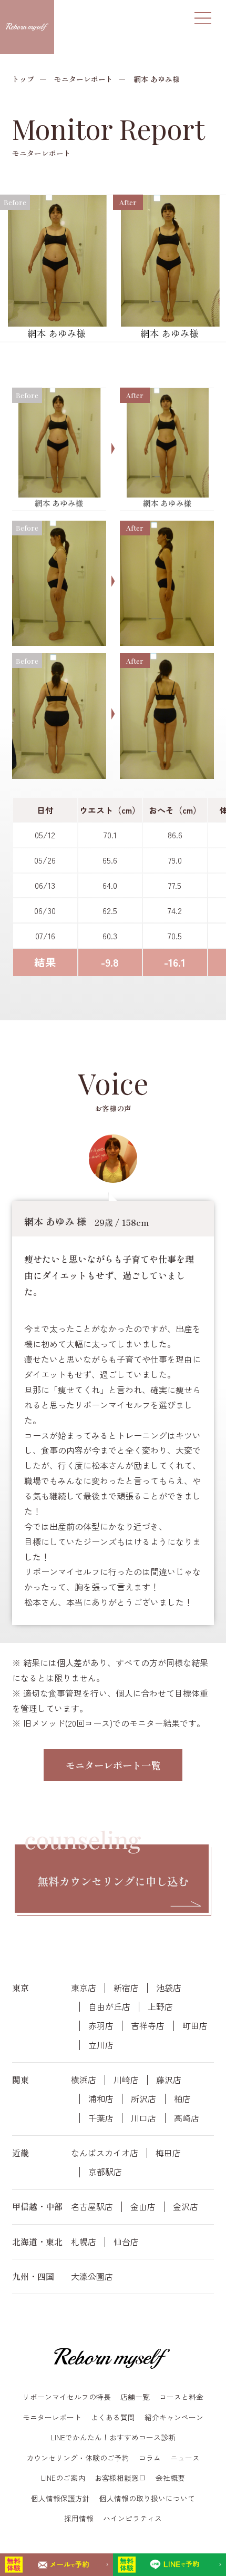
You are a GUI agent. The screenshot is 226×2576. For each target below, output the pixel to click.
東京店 (84, 1988)
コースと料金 (181, 2397)
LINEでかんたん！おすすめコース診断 (113, 2437)
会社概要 (170, 2478)
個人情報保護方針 (60, 2498)
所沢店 (143, 2099)
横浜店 (84, 2080)
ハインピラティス (132, 2518)
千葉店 (101, 2118)
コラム (150, 2458)
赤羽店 (101, 2026)
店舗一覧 (135, 2397)
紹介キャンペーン (174, 2417)
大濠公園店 (92, 2276)
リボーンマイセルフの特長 (67, 2397)
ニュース (185, 2458)
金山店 (143, 2207)
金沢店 (186, 2207)
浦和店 (101, 2099)
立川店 (101, 2045)
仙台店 (126, 2242)
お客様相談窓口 (120, 2478)
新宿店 (126, 1988)
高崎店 (187, 2118)
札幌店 (84, 2242)
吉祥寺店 (148, 2026)
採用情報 (79, 2518)
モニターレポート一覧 (113, 1765)
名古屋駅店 (92, 2207)
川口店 (143, 2118)
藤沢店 (169, 2080)
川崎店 (126, 2080)
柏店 (182, 2099)
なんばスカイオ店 (105, 2153)
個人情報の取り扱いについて (147, 2498)
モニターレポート (84, 79)
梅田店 (168, 2153)
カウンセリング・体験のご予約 (78, 2458)
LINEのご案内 (63, 2478)
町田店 (195, 2026)
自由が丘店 (109, 2007)
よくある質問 (113, 2417)
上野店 (160, 2007)
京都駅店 (105, 2172)
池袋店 (169, 1988)
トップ (23, 79)
